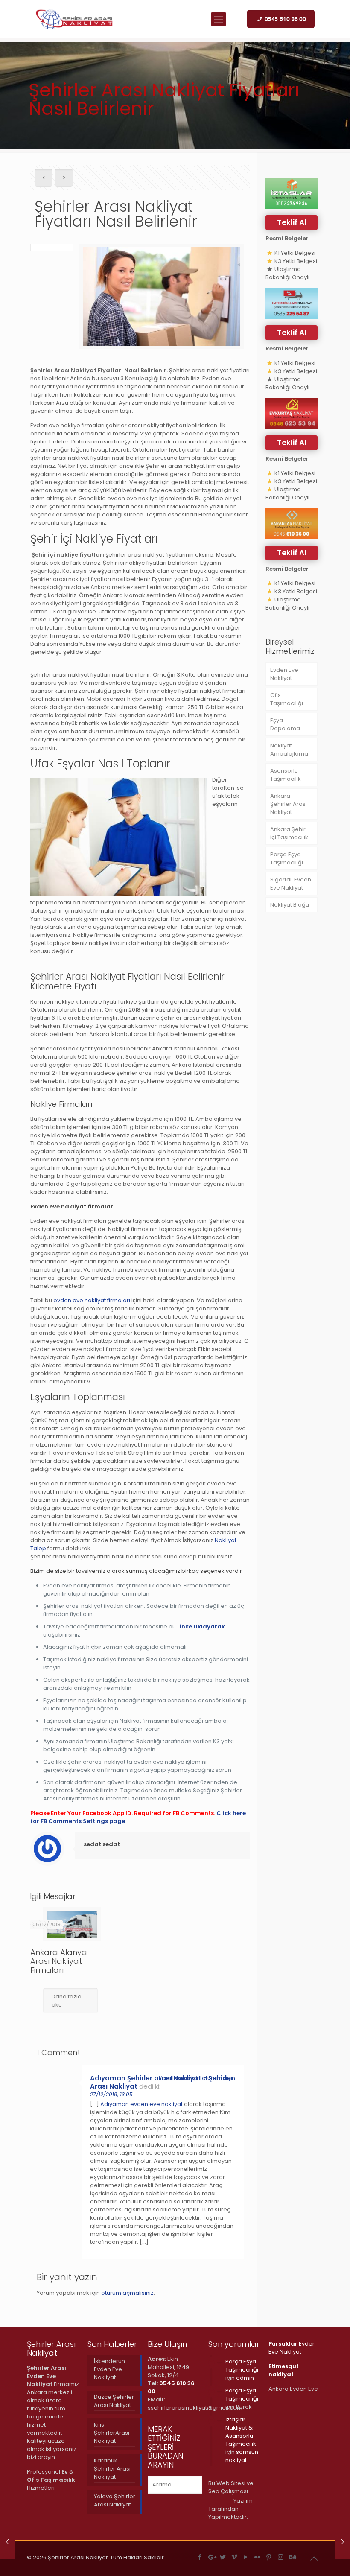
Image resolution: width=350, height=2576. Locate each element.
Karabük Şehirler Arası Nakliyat (112, 2469)
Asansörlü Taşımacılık (286, 775)
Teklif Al (292, 222)
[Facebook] (200, 2557)
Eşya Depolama (285, 724)
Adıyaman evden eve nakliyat (141, 2104)
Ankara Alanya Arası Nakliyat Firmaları (59, 1961)
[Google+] (211, 2557)
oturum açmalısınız (127, 2293)
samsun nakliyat (242, 2456)
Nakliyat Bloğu (290, 905)
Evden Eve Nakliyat (284, 674)
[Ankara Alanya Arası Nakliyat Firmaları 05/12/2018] (7, 2542)
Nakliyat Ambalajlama (289, 750)
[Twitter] (223, 2557)
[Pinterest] (269, 2557)
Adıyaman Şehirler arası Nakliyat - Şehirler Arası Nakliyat (162, 2082)
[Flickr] (258, 2557)
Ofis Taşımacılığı (287, 699)
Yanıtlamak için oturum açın (197, 2078)
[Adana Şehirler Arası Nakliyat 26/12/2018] (343, 2542)
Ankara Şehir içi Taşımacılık (289, 833)
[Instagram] (281, 2557)
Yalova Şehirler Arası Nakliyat (115, 2500)
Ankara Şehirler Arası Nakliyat (289, 804)
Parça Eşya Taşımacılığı (287, 858)
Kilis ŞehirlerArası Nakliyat (112, 2433)
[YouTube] (246, 2557)
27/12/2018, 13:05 (111, 2094)
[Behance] (292, 2557)
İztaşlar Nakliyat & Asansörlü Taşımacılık (241, 2432)
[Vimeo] (235, 2557)
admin (245, 2378)
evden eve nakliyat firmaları (92, 1300)
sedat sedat (102, 1844)
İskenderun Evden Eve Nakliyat (109, 2369)
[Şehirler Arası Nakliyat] (75, 19)
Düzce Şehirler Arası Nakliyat (114, 2401)
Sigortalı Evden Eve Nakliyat (291, 884)
